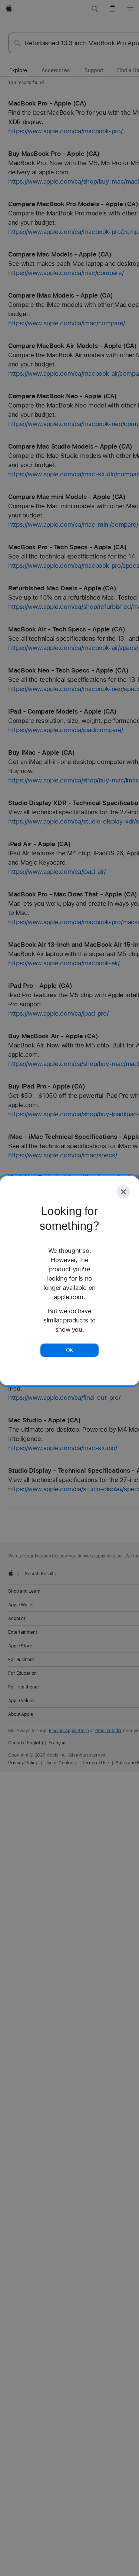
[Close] (123, 1192)
